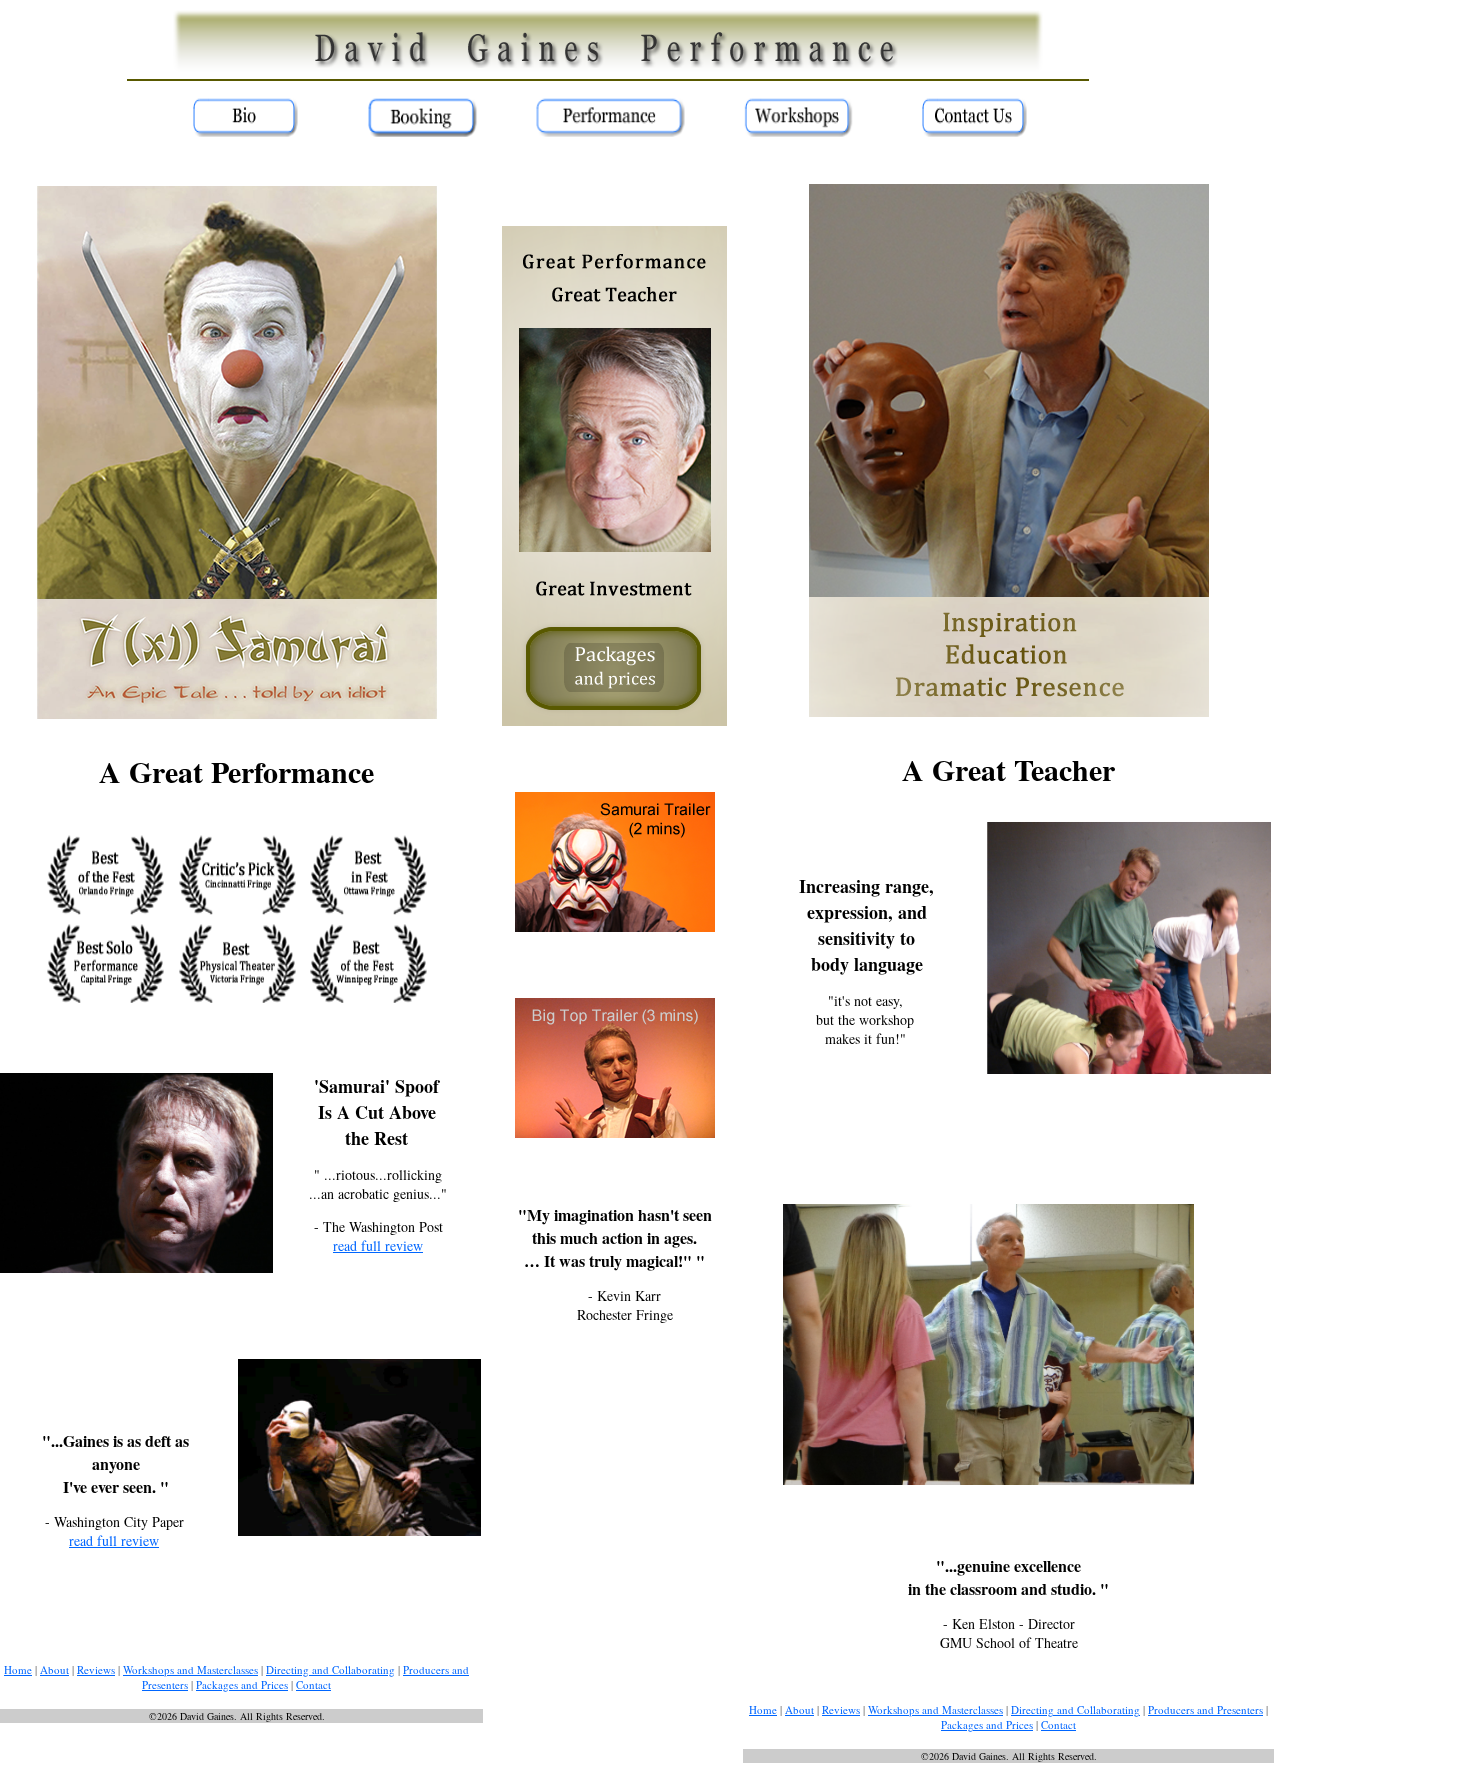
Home (18, 1669)
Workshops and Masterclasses (190, 1669)
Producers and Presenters (1205, 1709)
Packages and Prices (242, 1684)
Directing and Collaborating (330, 1669)
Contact (313, 1684)
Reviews (96, 1669)
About (54, 1669)
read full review (378, 1245)
